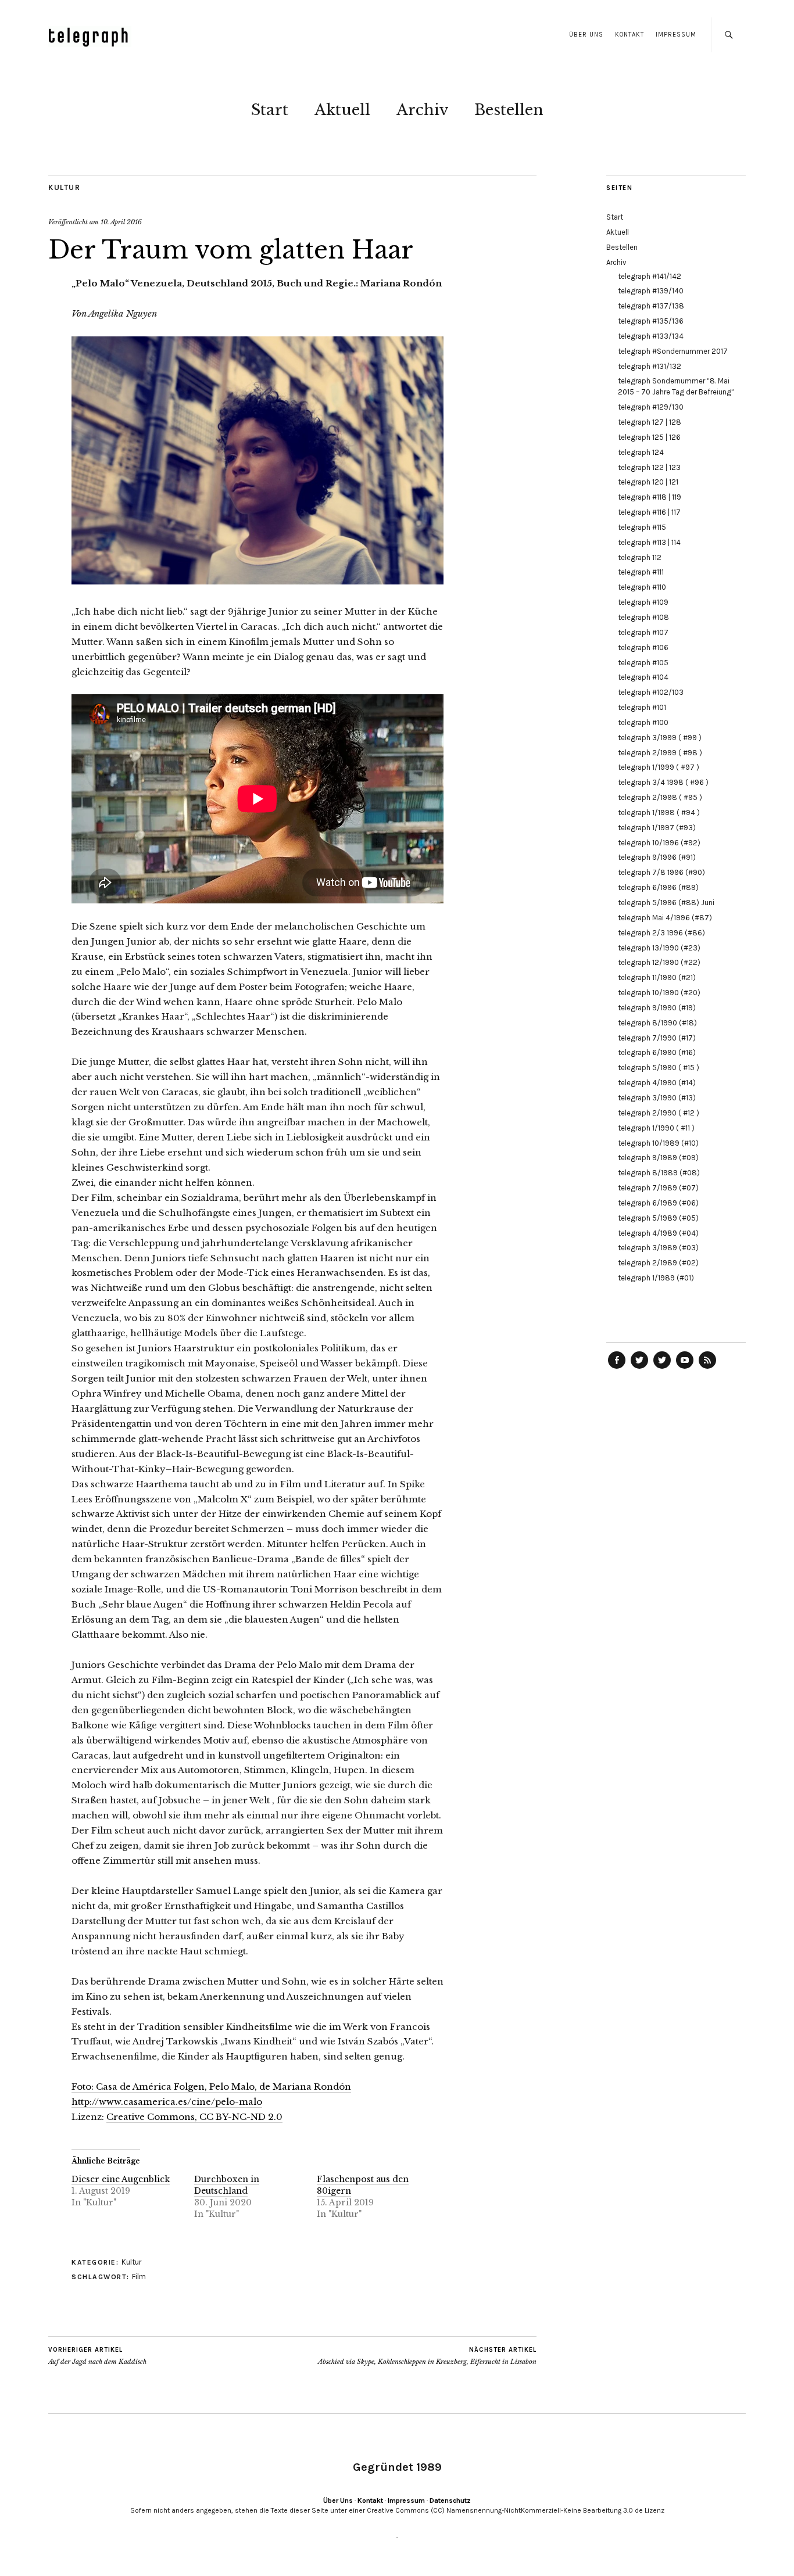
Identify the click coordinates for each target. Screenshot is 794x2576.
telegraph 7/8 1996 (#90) (661, 872)
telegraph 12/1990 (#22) (659, 962)
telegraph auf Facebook (617, 1368)
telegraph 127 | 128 (650, 422)
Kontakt (630, 35)
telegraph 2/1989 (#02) (658, 1263)
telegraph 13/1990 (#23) (659, 948)
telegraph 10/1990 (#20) (659, 993)
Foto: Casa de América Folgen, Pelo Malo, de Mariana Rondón (211, 2087)
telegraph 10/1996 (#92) (659, 843)
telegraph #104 (643, 677)
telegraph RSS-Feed (707, 1368)
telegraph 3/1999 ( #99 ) (660, 738)
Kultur (64, 187)
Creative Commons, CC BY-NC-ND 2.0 (194, 2117)
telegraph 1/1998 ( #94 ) (659, 812)
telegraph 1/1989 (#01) (656, 1278)
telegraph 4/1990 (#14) (657, 1083)
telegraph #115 (642, 527)
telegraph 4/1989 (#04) (658, 1233)
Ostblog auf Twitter (639, 1368)
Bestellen (509, 110)
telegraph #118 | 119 (650, 497)
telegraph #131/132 (650, 366)
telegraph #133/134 (651, 336)
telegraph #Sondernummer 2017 (673, 351)
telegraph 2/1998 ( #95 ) (660, 797)
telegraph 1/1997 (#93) (657, 828)
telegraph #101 (642, 707)
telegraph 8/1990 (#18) (657, 1023)
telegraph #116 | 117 (649, 512)
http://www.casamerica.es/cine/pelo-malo (167, 2102)
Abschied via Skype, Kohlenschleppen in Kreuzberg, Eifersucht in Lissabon (427, 2356)
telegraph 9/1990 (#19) (657, 1008)
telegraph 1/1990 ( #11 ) (656, 1128)
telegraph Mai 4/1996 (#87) (665, 918)
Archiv (422, 110)
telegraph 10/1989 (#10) (658, 1143)
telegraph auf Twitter (662, 1368)
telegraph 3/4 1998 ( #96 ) (663, 782)
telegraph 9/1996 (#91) (657, 857)
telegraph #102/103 (651, 692)
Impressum (676, 35)
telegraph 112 (640, 557)
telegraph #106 (643, 647)
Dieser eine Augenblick (121, 2179)
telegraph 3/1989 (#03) (658, 1248)
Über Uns (586, 35)
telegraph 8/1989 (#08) (659, 1173)
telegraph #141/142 (650, 276)
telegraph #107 (643, 632)
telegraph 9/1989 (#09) (658, 1158)
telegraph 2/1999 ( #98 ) (660, 753)
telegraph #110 (642, 587)
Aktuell (342, 110)
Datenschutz (450, 2500)
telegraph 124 (641, 452)
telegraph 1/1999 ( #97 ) (659, 767)
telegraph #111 (641, 572)
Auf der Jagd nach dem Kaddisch (97, 2356)
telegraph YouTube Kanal (685, 1368)
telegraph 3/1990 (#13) (657, 1098)
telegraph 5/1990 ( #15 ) (659, 1068)
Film (139, 2277)
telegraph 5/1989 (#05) (658, 1218)
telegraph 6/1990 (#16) (657, 1052)
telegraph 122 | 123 (649, 467)
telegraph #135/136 (651, 321)
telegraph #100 (643, 722)
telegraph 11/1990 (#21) (657, 977)
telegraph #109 (643, 602)
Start (270, 110)
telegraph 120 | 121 (648, 482)
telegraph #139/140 (651, 291)
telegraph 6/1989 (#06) (658, 1203)
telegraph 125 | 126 (649, 437)
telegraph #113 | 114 (649, 542)
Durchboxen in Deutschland (227, 2185)
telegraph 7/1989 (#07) (658, 1188)
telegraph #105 (643, 663)
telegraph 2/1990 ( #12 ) (659, 1113)
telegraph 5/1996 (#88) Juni (666, 903)
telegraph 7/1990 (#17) (657, 1038)
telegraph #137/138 (651, 306)
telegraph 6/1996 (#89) (658, 887)
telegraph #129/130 (651, 407)
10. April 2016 (121, 222)
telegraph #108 (643, 617)
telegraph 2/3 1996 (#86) (661, 933)
